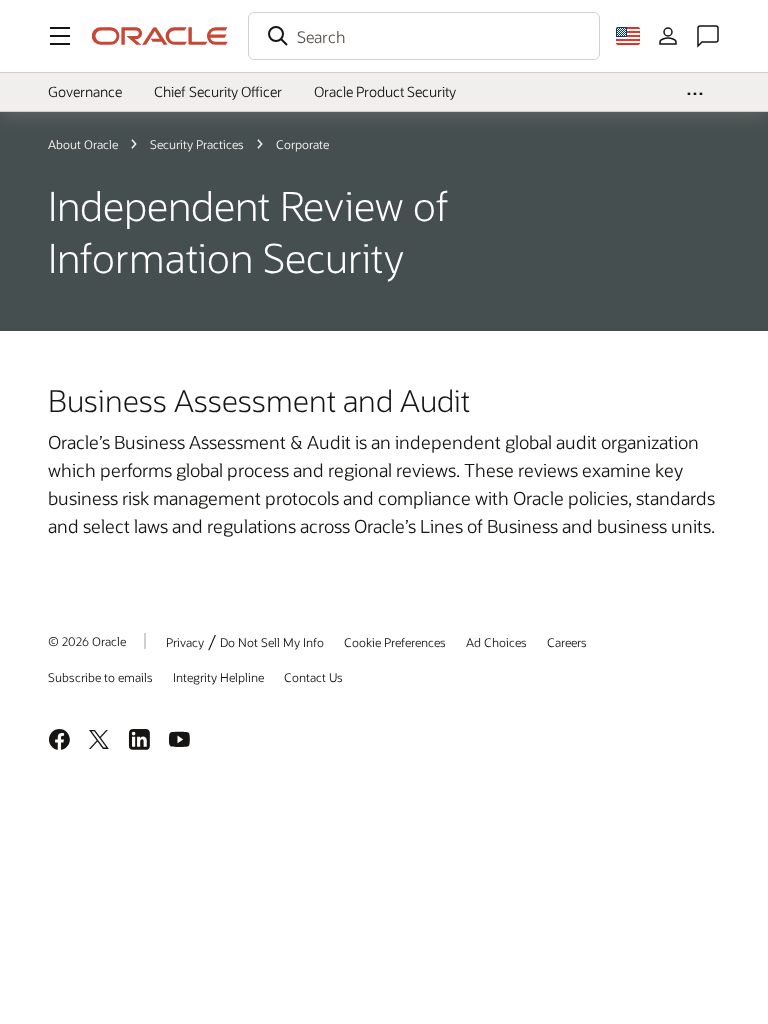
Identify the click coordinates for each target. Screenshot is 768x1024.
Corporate (302, 144)
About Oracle (83, 144)
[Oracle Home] (160, 36)
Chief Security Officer (218, 91)
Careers (567, 642)
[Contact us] (708, 36)
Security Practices (197, 144)
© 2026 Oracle (87, 641)
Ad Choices (496, 642)
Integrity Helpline (218, 677)
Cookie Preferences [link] (395, 642)
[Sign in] (668, 36)
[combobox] (424, 36)
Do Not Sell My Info (272, 642)
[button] (60, 36)
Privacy (185, 642)
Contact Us (313, 677)
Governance (85, 91)
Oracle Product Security (385, 91)
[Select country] (628, 36)
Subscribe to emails (100, 677)
